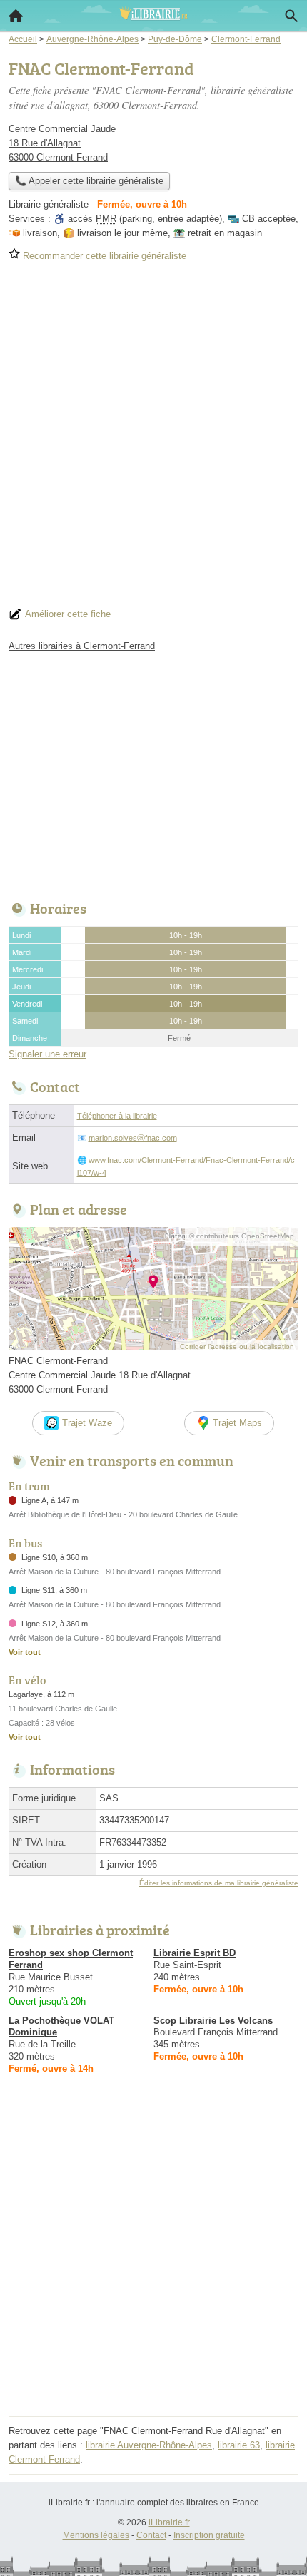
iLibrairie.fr (169, 2522)
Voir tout (25, 1652)
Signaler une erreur (47, 1054)
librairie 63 (239, 2445)
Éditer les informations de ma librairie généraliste (219, 1883)
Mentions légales (96, 2535)
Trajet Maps (237, 1423)
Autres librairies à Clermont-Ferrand (82, 646)
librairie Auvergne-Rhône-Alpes (149, 2445)
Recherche (291, 16)
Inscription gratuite (209, 2535)
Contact (151, 2535)
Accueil (16, 16)
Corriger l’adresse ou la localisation (237, 1346)
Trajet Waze (87, 1423)
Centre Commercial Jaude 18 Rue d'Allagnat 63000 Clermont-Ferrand (62, 143)
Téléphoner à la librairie (117, 1116)
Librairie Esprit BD (195, 1953)
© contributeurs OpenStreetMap (242, 1236)
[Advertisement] (153, 439)
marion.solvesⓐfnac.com (133, 1138)
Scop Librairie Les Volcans (213, 2021)
